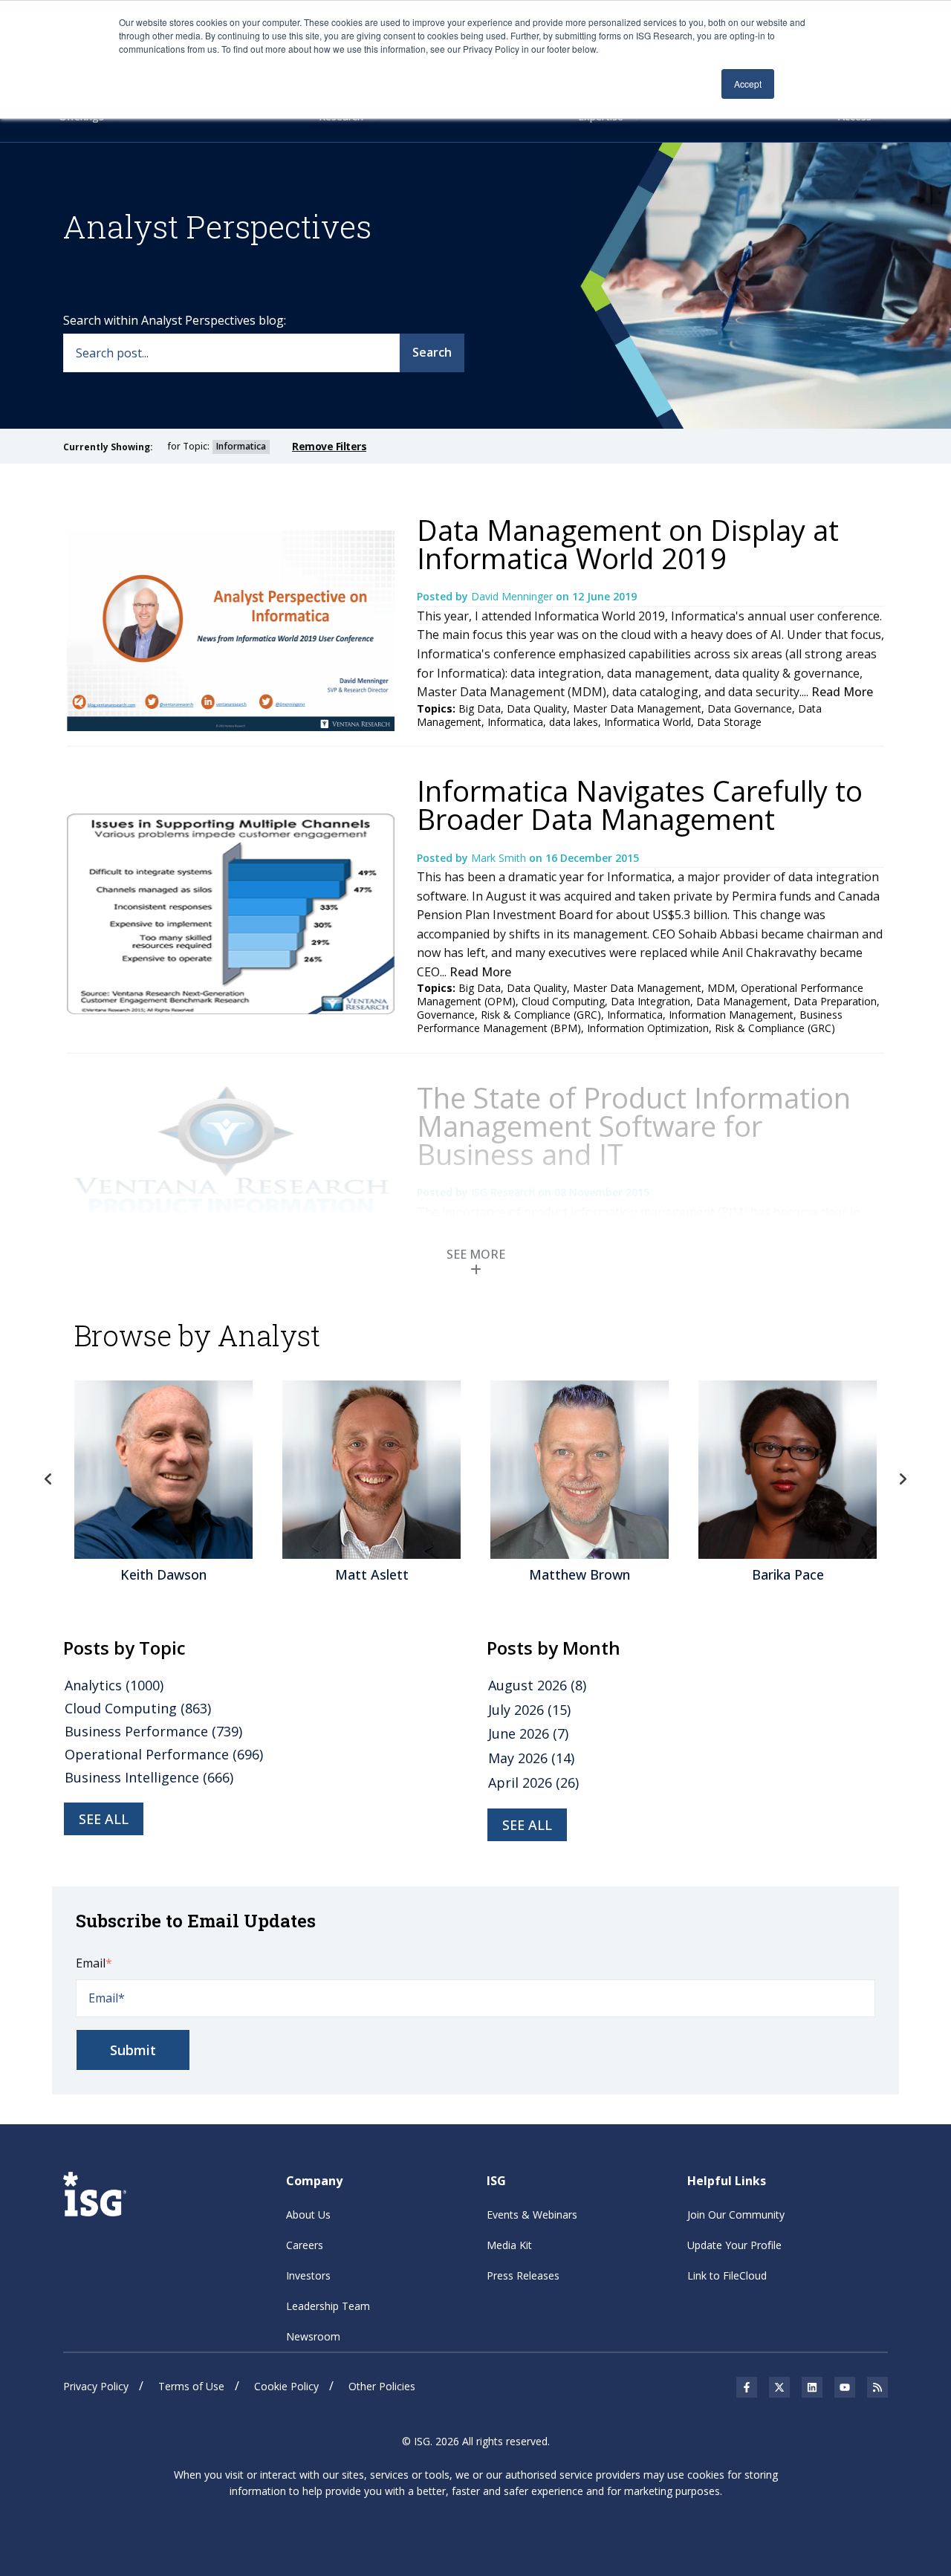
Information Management (731, 1015)
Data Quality (537, 708)
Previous (48, 1479)
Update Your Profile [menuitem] (734, 2245)
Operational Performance (164, 1754)
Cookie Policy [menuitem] (286, 2386)
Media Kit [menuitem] (509, 2245)
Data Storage (729, 722)
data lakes (574, 722)
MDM (721, 988)
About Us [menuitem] (308, 2215)
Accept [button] (748, 84)
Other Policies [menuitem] (382, 2386)
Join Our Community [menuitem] (736, 2215)
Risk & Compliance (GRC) (775, 1028)
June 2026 (528, 1733)
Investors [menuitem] (308, 2275)
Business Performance (153, 1731)
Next (903, 1479)
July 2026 (529, 1710)
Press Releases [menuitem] (523, 2275)
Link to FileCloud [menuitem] (727, 2275)
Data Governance (750, 708)
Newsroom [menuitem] (313, 2336)
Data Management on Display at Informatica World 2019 (628, 544)
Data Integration (650, 1001)
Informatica (515, 722)
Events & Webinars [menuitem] (532, 2215)
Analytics (114, 1685)
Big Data (480, 708)
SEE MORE (476, 1254)
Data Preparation (835, 1001)
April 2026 (533, 1782)
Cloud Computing (563, 1001)
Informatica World (647, 722)
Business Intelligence (149, 1777)
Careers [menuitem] (305, 2245)
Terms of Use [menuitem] (191, 2386)
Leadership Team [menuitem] (328, 2306)
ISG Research (504, 1192)
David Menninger (513, 596)
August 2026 (537, 1685)
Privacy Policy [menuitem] (96, 2386)
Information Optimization (648, 1028)
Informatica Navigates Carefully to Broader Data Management (640, 805)
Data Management (742, 1001)
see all (104, 1819)
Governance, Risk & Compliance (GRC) (509, 1015)
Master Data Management (637, 708)
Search (432, 352)
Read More (842, 692)
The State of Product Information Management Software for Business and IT (634, 1126)
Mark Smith (500, 858)
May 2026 (531, 1758)
